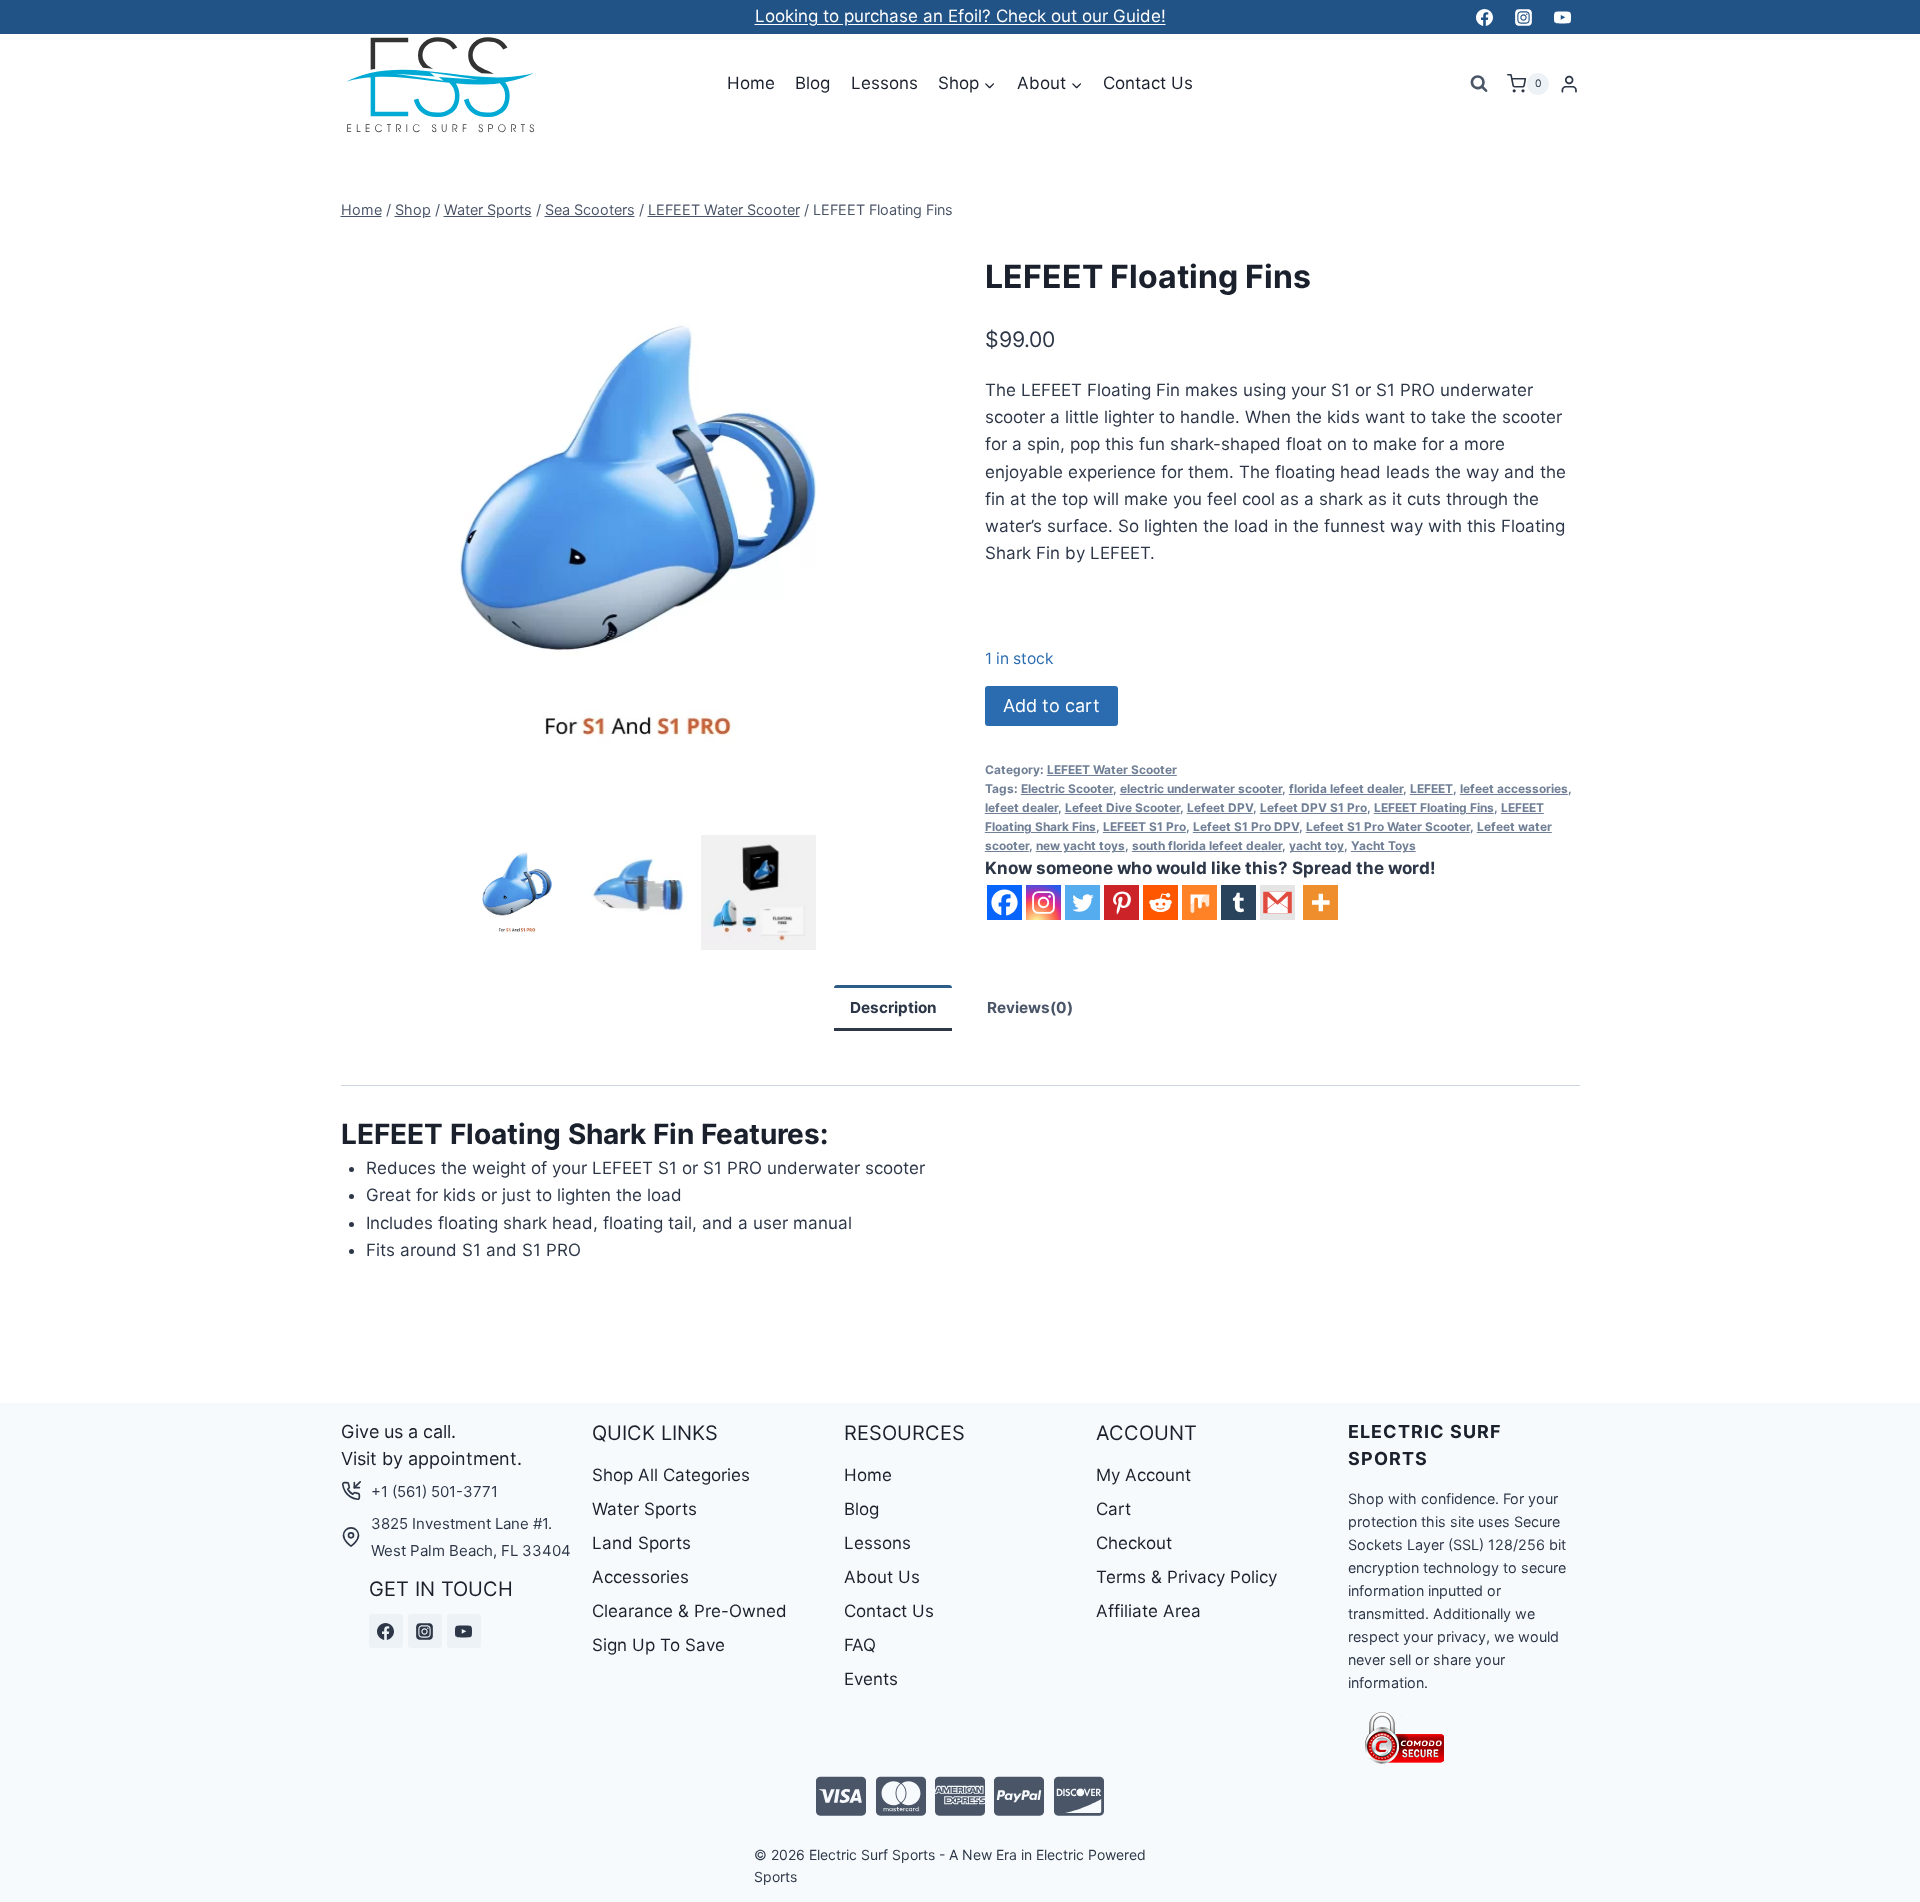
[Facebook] (1484, 17)
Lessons (884, 83)
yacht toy (1316, 845)
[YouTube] (1563, 17)
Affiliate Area (1148, 1611)
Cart (1113, 1509)
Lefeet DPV (1220, 807)
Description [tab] (893, 1007)
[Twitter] (1082, 902)
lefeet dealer (1021, 807)
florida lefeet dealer (1346, 788)
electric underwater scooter (1201, 788)
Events (871, 1679)
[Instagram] (1523, 17)
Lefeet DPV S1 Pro (1313, 807)
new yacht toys (1080, 845)
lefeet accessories (1514, 788)
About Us (882, 1577)
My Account (1143, 1475)
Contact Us (1148, 83)
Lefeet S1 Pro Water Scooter (1388, 826)
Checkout (1134, 1543)
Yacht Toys (1383, 845)
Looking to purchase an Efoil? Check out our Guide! (960, 16)
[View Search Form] (1479, 84)
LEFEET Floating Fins (1434, 807)
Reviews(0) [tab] (1030, 1007)
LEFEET (1431, 788)
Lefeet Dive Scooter (1122, 807)
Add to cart (1051, 705)
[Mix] (1199, 902)
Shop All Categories (671, 1475)
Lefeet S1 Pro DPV (1246, 826)
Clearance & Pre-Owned (689, 1611)
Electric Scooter (1067, 788)
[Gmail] (1277, 902)
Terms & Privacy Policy (1186, 1577)
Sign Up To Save (658, 1645)
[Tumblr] (1238, 902)
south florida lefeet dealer (1207, 845)
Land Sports (641, 1543)
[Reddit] (1160, 902)
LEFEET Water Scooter (1112, 769)
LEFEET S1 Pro (1144, 826)
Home (751, 83)
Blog (812, 83)
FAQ (860, 1645)
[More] (1320, 902)
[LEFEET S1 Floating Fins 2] (638, 533)
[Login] (1569, 84)
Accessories (640, 1577)
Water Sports (644, 1509)
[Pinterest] (1121, 902)
